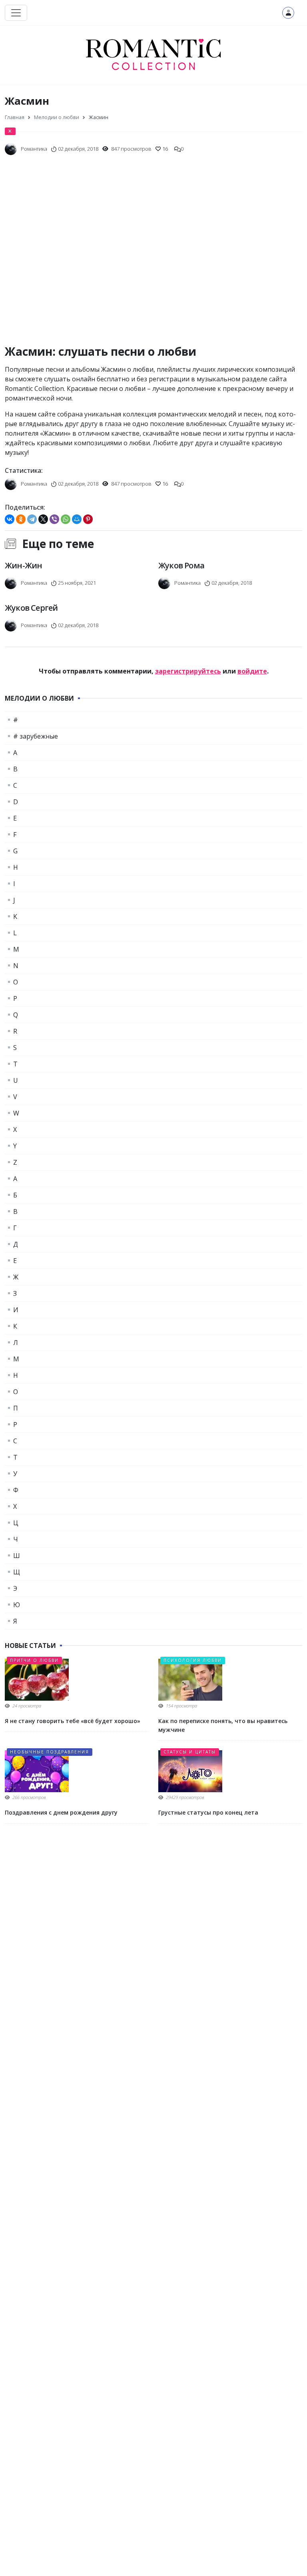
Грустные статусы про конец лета (208, 1812)
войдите (252, 671)
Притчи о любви (34, 1660)
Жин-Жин (23, 565)
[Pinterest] (88, 519)
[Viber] (54, 519)
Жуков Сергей (31, 608)
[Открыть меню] (16, 13)
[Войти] (288, 13)
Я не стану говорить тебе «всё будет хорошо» (73, 1721)
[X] (43, 519)
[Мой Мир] (77, 519)
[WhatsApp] (66, 519)
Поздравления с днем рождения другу (61, 1812)
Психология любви (193, 1660)
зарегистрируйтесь (188, 671)
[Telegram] (32, 519)
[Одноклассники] (21, 519)
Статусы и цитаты (190, 1752)
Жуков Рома (181, 565)
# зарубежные (36, 736)
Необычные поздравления (50, 1752)
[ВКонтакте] (10, 519)
